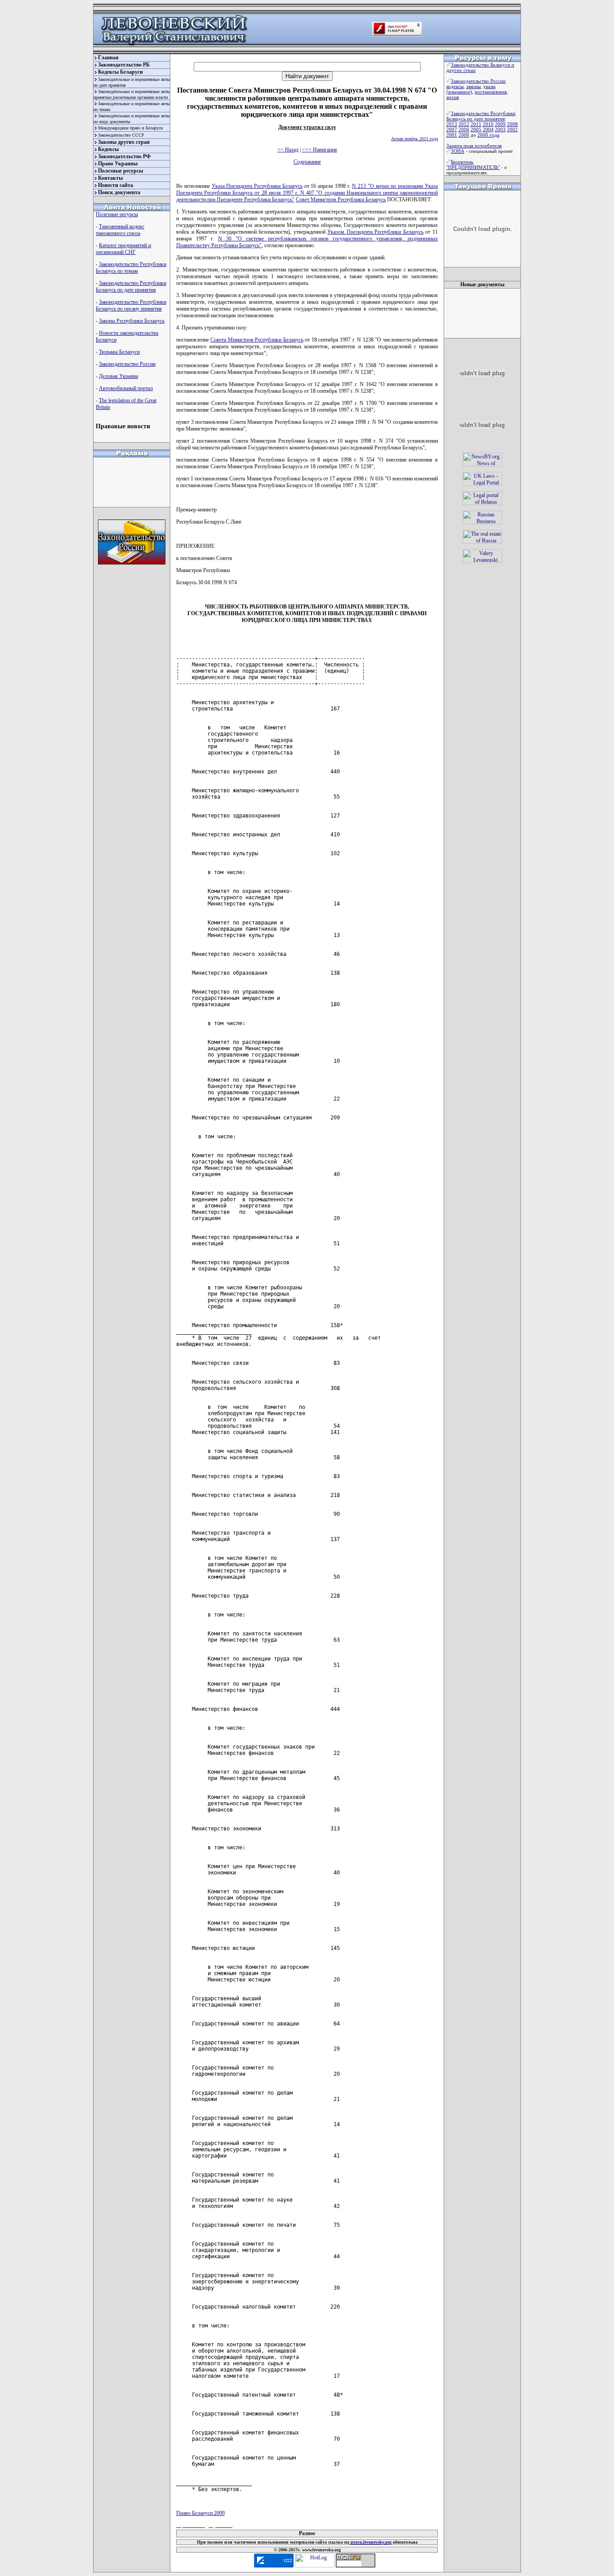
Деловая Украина (118, 376)
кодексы (455, 86)
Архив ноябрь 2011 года (414, 139)
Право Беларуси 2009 (200, 2513)
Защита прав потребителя (474, 146)
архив (453, 97)
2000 (464, 135)
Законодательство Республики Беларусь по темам (131, 268)
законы (473, 86)
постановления (491, 92)
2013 (452, 124)
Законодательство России (127, 364)
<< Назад (288, 150)
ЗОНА (458, 151)
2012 (464, 124)
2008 (512, 124)
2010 (488, 124)
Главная (108, 58)
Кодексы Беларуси (120, 72)
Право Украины (118, 164)
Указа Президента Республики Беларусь (257, 186)
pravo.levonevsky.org (370, 2542)
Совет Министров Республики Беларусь (341, 200)
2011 (476, 124)
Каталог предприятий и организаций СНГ (123, 249)
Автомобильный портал (126, 388)
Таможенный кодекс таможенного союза (120, 230)
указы (489, 86)
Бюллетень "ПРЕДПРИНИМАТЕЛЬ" (473, 164)
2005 (476, 129)
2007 (452, 129)
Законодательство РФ (124, 156)
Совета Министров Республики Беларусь (257, 340)
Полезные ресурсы (120, 171)
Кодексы (108, 149)
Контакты (110, 178)
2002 (512, 129)
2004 (488, 129)
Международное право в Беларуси (130, 128)
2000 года (488, 135)
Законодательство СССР (121, 135)
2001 (452, 135)
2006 (464, 129)
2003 (500, 129)
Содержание (307, 162)
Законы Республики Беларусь (132, 321)
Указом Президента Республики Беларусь (375, 232)
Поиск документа (119, 192)
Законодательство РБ (124, 65)
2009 (500, 124)
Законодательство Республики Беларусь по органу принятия (131, 305)
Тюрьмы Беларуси (119, 352)
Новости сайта (116, 185)
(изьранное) (459, 92)
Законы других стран (124, 142)
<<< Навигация (320, 150)
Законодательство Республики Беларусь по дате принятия (131, 286)
